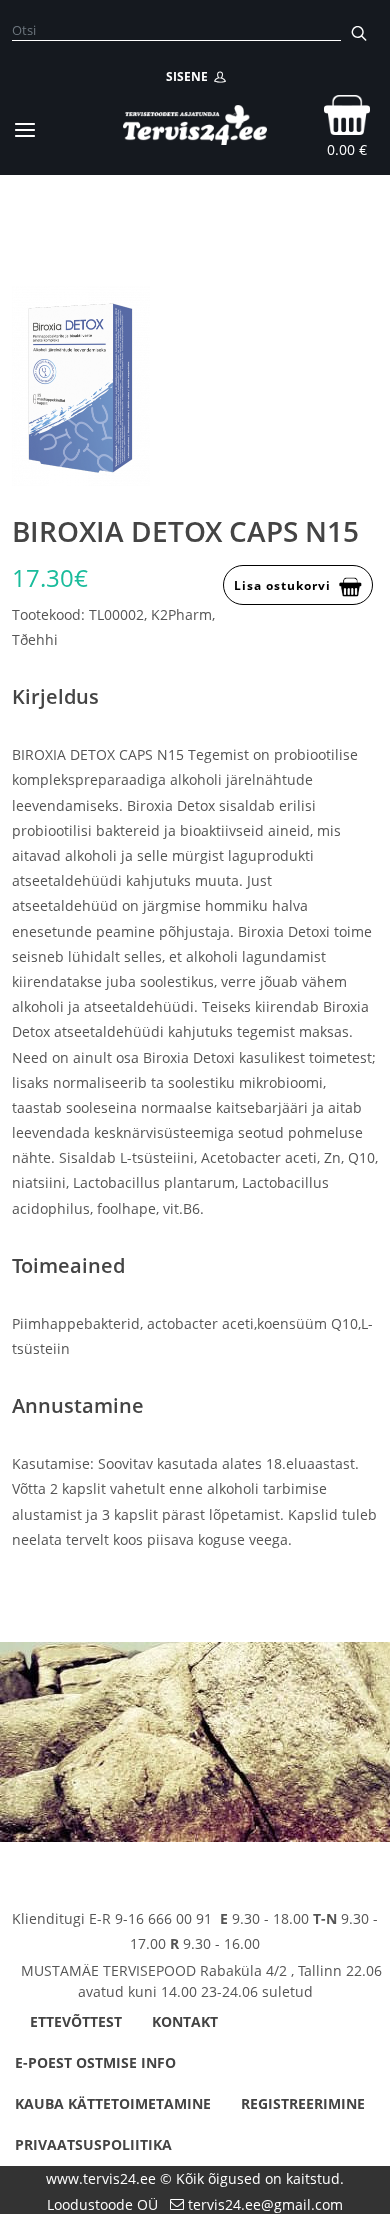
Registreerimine (303, 2103)
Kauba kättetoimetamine (113, 2103)
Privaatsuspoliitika (93, 2144)
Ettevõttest (76, 2021)
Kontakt (185, 2021)
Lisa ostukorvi (282, 585)
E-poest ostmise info (95, 2062)
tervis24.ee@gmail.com (265, 2204)
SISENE (190, 76)
